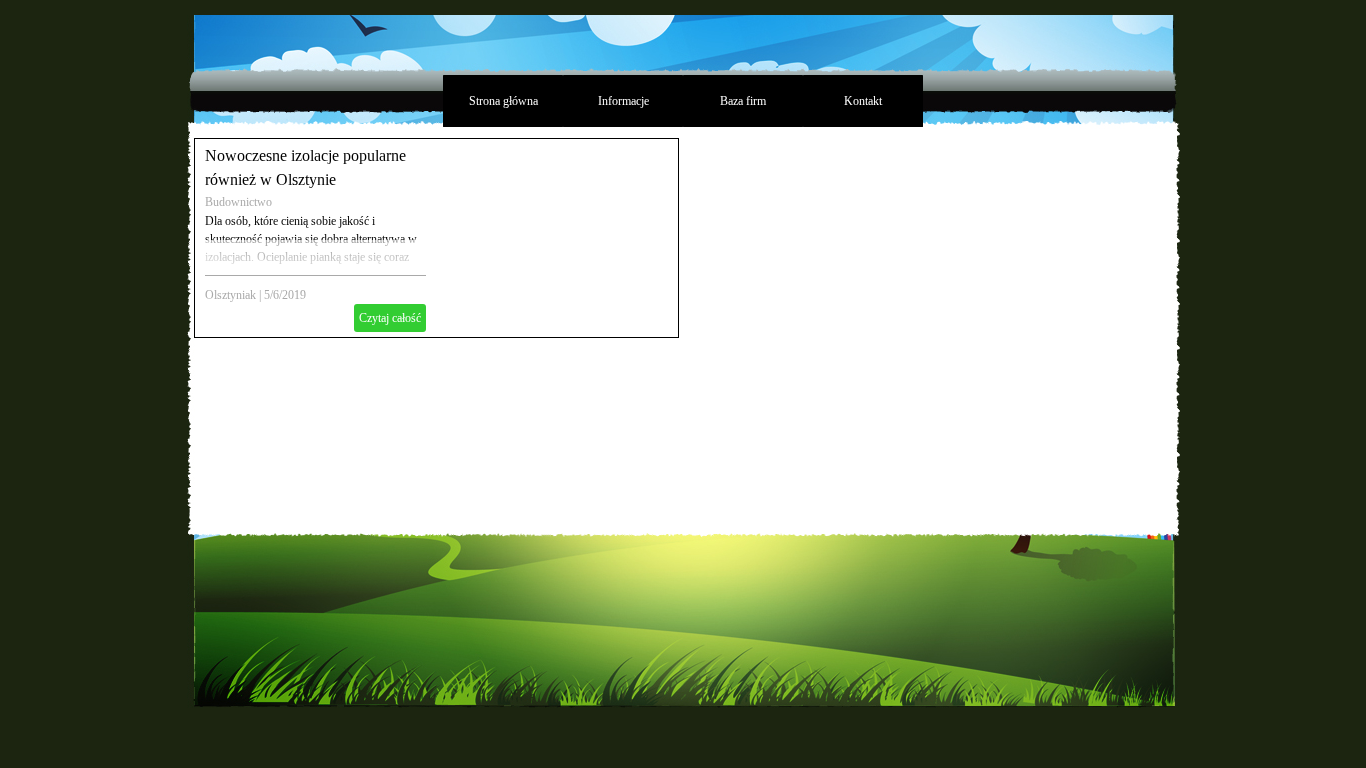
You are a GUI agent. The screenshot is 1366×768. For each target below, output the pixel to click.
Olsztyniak (230, 295)
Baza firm (743, 101)
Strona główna (503, 101)
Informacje (623, 101)
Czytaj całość (390, 318)
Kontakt (863, 101)
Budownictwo (238, 202)
